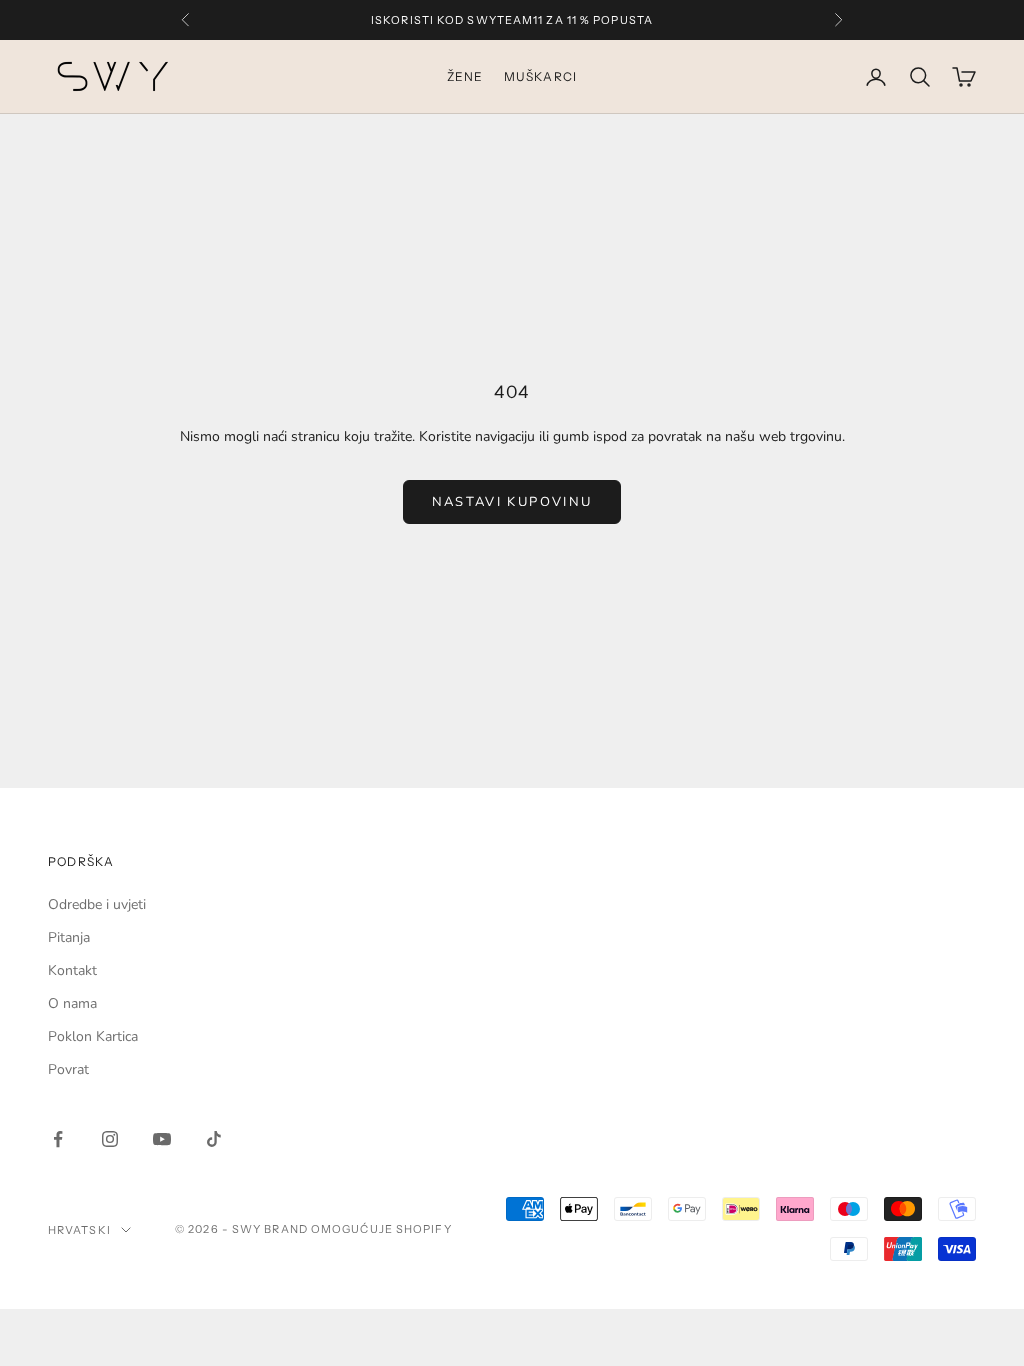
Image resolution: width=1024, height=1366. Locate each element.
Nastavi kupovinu (512, 502)
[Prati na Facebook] (58, 1139)
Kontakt (72, 970)
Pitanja (69, 937)
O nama (72, 1003)
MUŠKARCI (541, 76)
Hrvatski (79, 1230)
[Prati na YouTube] (162, 1139)
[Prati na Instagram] (110, 1139)
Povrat (68, 1069)
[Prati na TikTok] (214, 1139)
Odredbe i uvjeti (97, 904)
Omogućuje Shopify (381, 1229)
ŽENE (465, 76)
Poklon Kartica (93, 1036)
